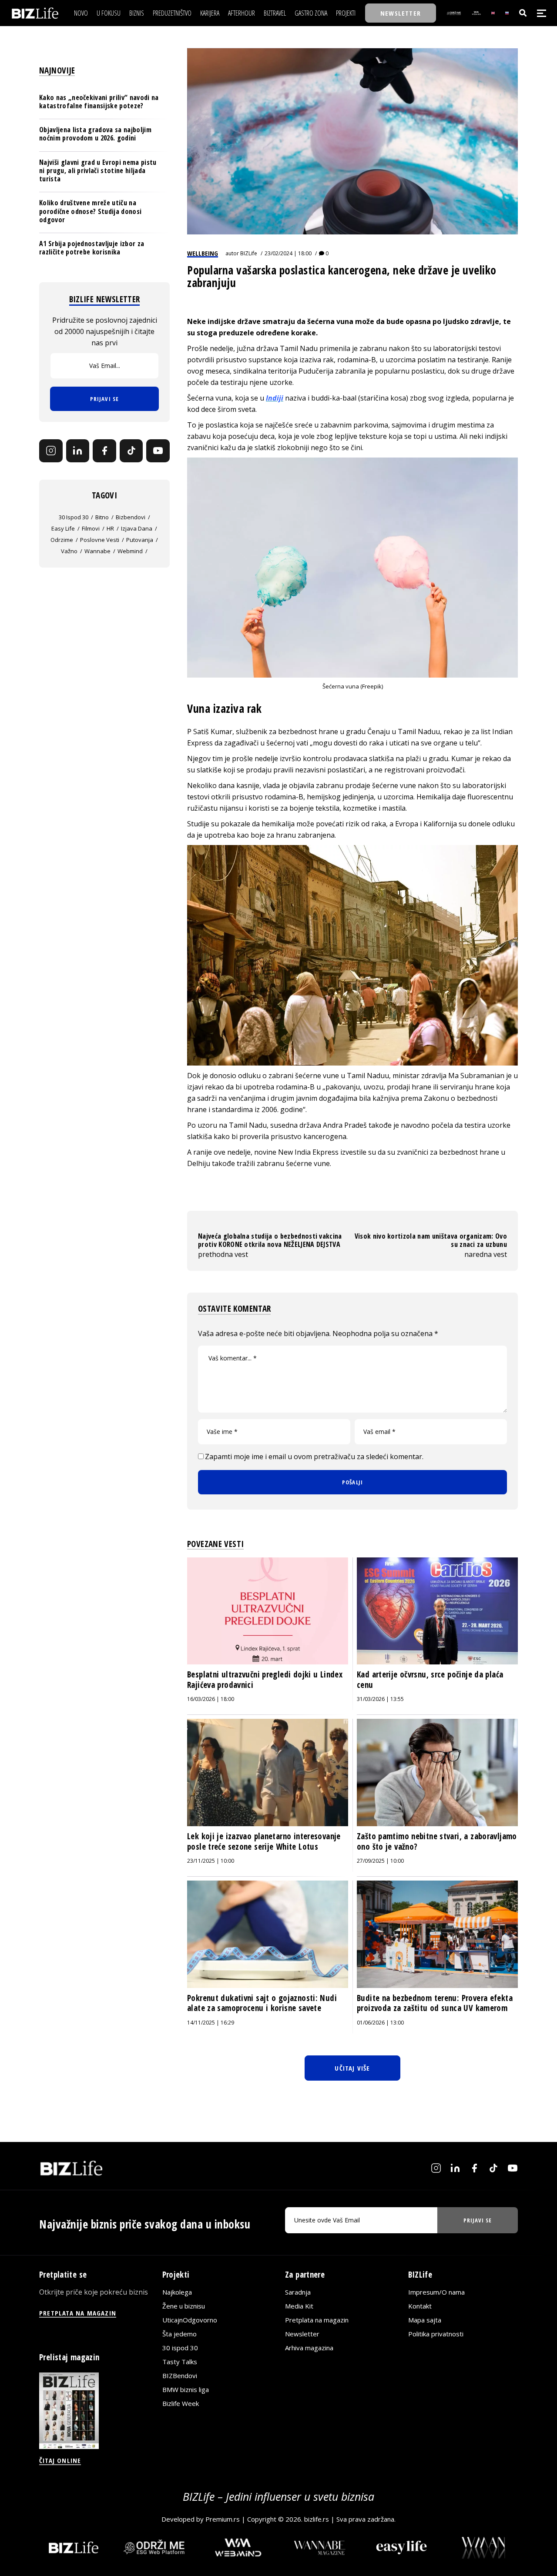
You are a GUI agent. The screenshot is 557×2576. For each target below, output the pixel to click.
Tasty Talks (180, 2362)
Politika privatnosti (436, 2334)
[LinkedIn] (78, 451)
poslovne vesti (100, 540)
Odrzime (62, 540)
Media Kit (299, 2306)
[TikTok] (131, 451)
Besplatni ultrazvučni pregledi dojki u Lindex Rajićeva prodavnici (265, 1680)
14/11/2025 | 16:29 (211, 2023)
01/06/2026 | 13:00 (380, 2023)
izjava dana (137, 528)
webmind (130, 551)
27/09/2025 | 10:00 (380, 1861)
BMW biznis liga (186, 2389)
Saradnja (298, 2292)
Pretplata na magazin (317, 2320)
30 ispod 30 (74, 517)
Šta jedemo (180, 2334)
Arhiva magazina (309, 2348)
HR (110, 528)
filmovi (91, 528)
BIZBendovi (180, 2376)
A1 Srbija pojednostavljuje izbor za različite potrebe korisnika (92, 248)
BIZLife (249, 253)
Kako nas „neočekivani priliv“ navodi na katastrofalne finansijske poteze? (99, 102)
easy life (63, 528)
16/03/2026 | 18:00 (211, 1699)
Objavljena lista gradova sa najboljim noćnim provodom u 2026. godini (95, 134)
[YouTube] (158, 451)
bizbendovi (131, 517)
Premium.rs (223, 2519)
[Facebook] (104, 451)
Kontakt (420, 2306)
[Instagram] (51, 451)
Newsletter (302, 2334)
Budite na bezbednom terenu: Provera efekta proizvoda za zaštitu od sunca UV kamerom (435, 2003)
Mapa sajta (425, 2320)
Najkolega (177, 2292)
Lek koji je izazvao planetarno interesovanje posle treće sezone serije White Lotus (264, 1841)
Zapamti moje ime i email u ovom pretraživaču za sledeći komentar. (314, 1457)
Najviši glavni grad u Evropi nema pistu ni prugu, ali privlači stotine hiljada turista (98, 170)
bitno (102, 517)
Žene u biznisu (184, 2306)
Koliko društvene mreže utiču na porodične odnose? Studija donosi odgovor (90, 211)
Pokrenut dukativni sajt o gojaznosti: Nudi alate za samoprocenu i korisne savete (262, 2003)
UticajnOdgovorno (190, 2320)
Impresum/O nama (436, 2292)
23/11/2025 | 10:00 (211, 1861)
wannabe (97, 551)
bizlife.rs (317, 2519)
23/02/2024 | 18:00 (288, 253)
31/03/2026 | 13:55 (380, 1699)
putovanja (140, 540)
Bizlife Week (181, 2403)
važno (69, 551)
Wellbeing (203, 253)
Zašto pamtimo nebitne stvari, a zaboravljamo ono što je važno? (437, 1841)
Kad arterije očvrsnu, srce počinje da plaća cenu (430, 1680)
